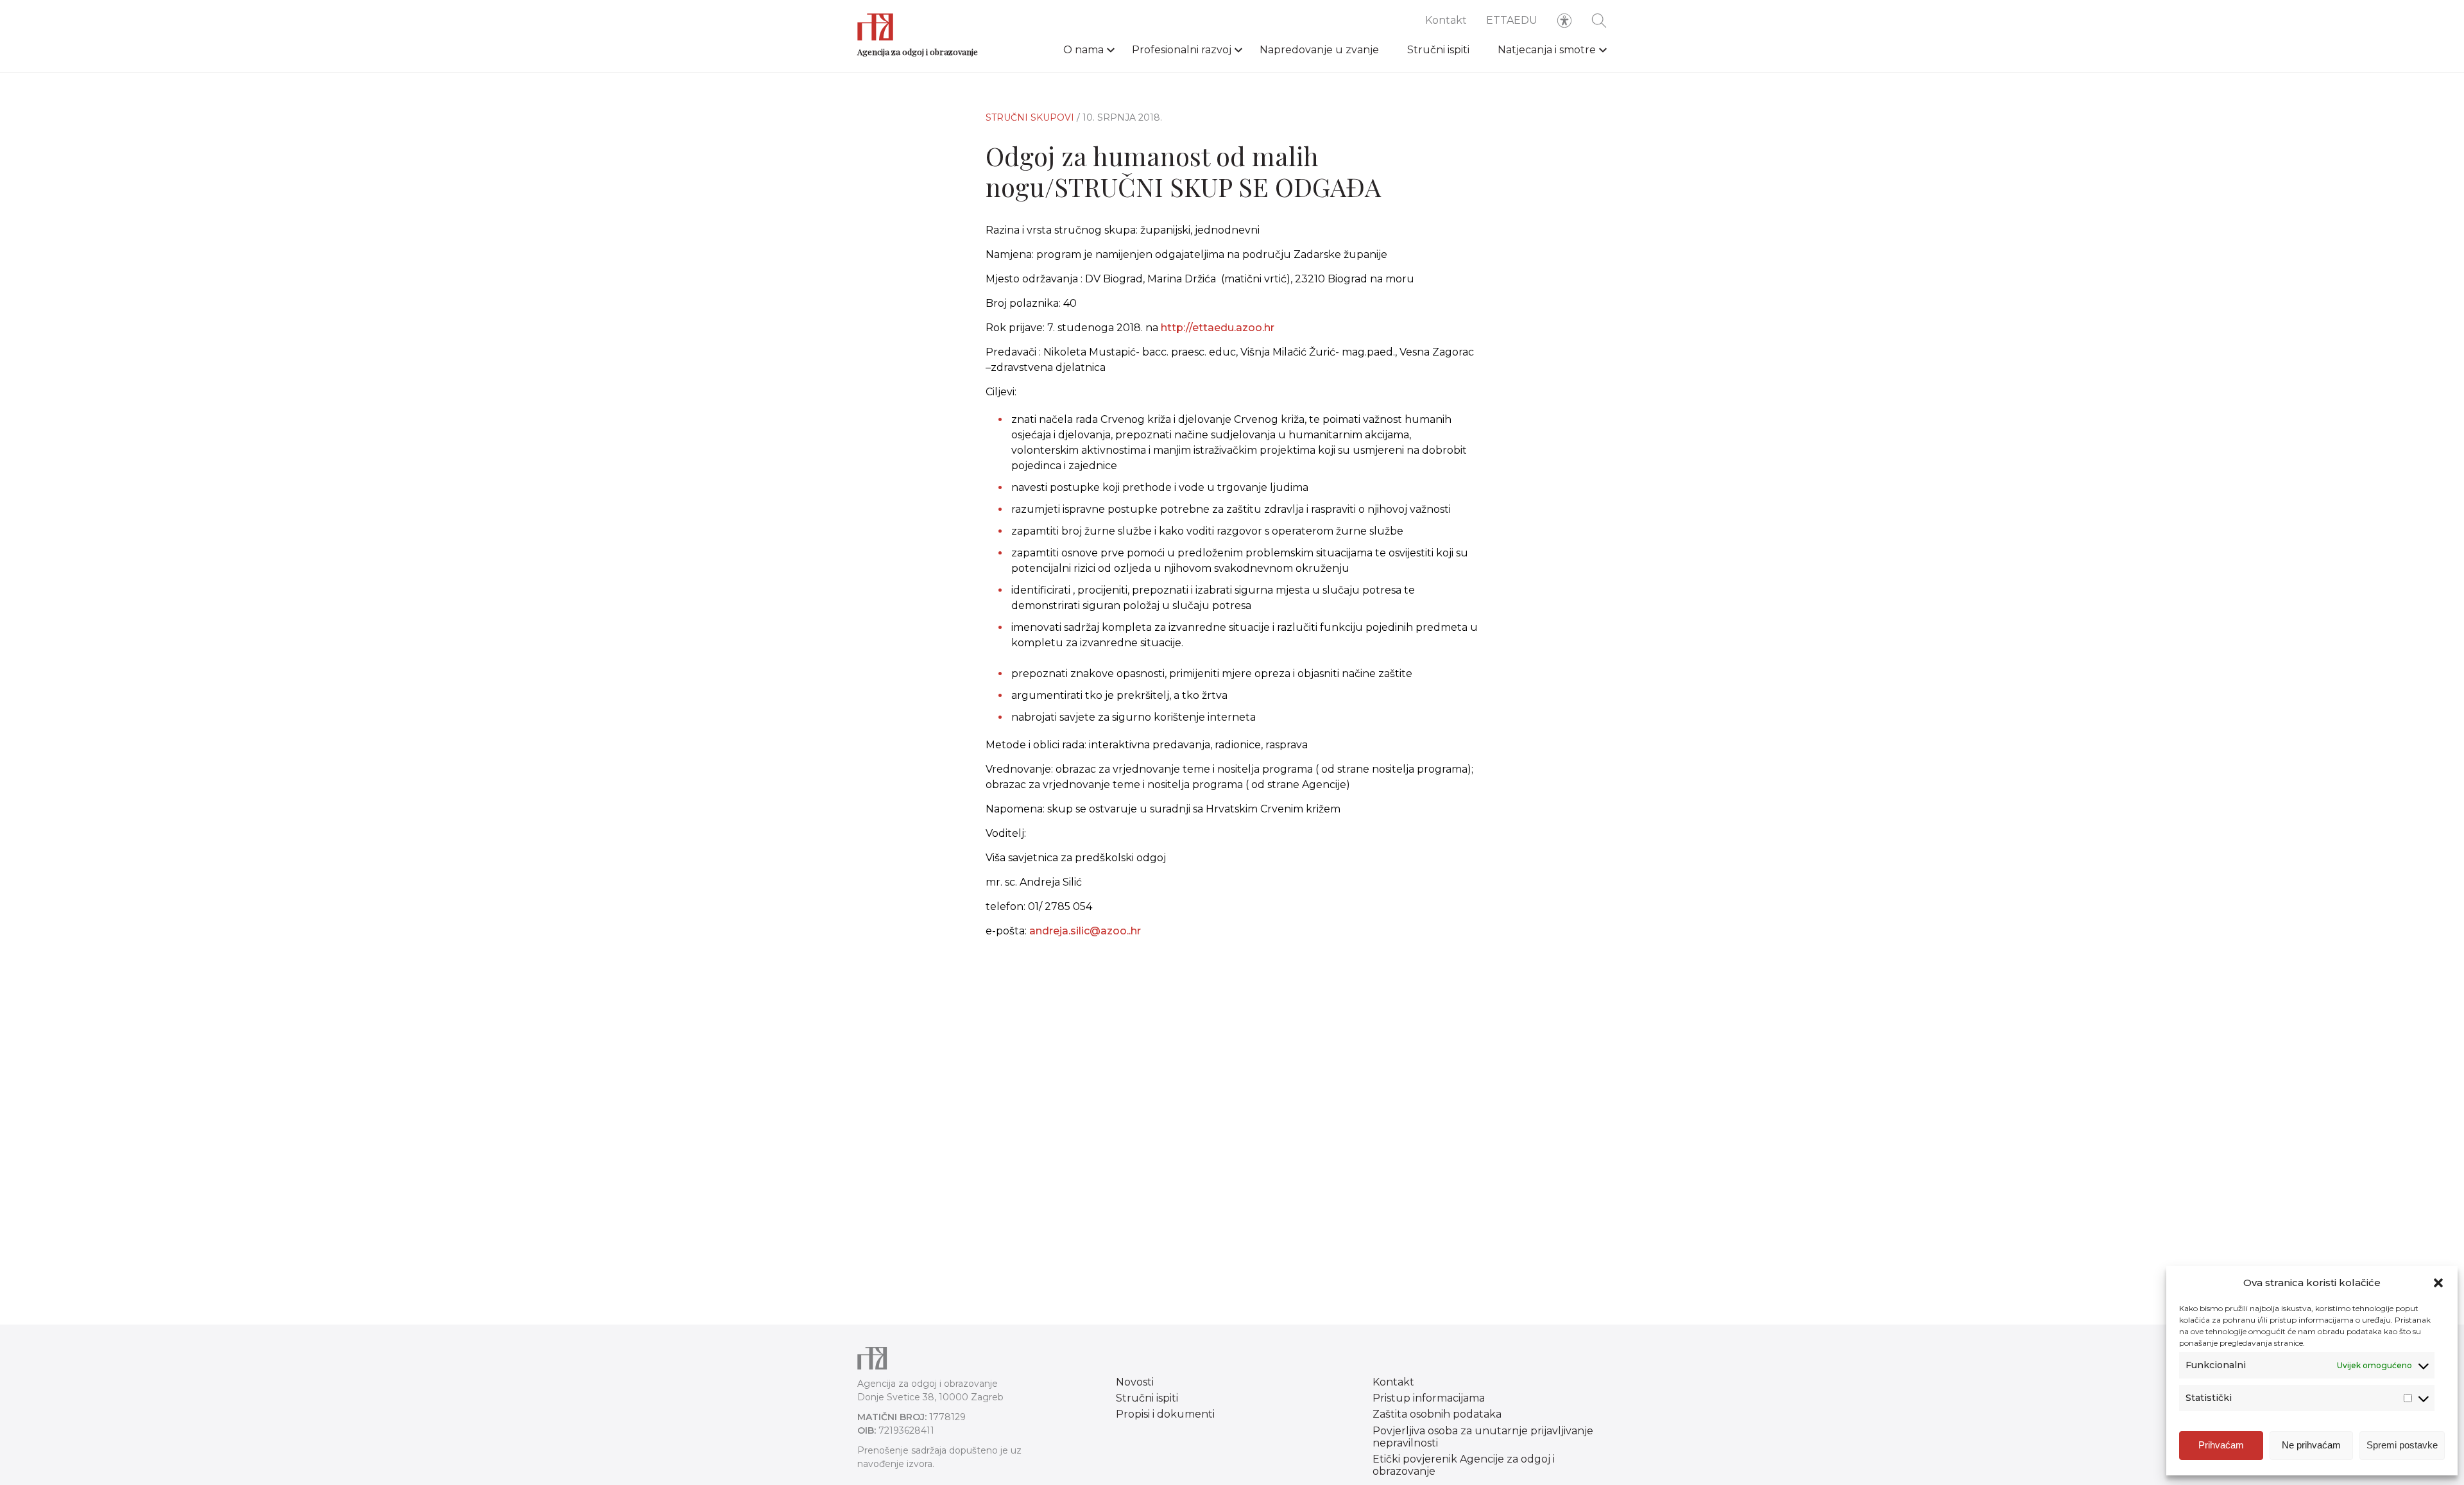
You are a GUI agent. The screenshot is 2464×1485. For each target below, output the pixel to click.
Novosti (1135, 1382)
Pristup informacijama (1429, 1398)
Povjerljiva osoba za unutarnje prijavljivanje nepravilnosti (1483, 1437)
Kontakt (1446, 20)
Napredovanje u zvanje (1319, 50)
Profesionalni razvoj (1182, 50)
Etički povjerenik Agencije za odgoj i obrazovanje (1464, 1465)
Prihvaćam (2221, 1445)
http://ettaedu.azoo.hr (1218, 328)
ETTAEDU (1512, 20)
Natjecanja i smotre (1547, 50)
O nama (1083, 50)
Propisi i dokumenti (1165, 1414)
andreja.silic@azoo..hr (1085, 931)
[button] (2438, 1283)
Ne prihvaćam (2311, 1445)
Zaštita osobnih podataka (1437, 1414)
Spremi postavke (2402, 1445)
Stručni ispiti (1438, 50)
